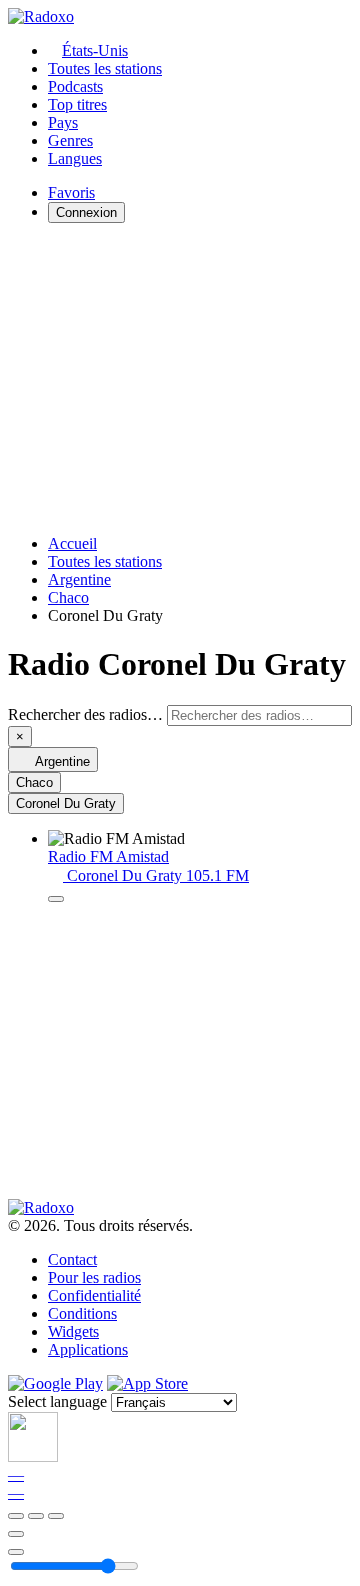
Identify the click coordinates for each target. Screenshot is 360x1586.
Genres (70, 140)
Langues (75, 158)
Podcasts (75, 86)
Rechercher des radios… (85, 714)
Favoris (71, 192)
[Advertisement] (180, 379)
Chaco (68, 597)
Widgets (73, 1331)
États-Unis (95, 50)
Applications (88, 1349)
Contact (72, 1259)
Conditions (82, 1313)
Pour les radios (94, 1277)
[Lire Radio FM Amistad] (56, 899)
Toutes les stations (105, 68)
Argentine (79, 579)
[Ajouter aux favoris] (16, 1534)
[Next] (56, 1516)
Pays (63, 122)
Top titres (77, 104)
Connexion (86, 212)
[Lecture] (36, 1516)
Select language (57, 1401)
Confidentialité (94, 1295)
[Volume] (16, 1552)
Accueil (72, 543)
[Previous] (16, 1516)
